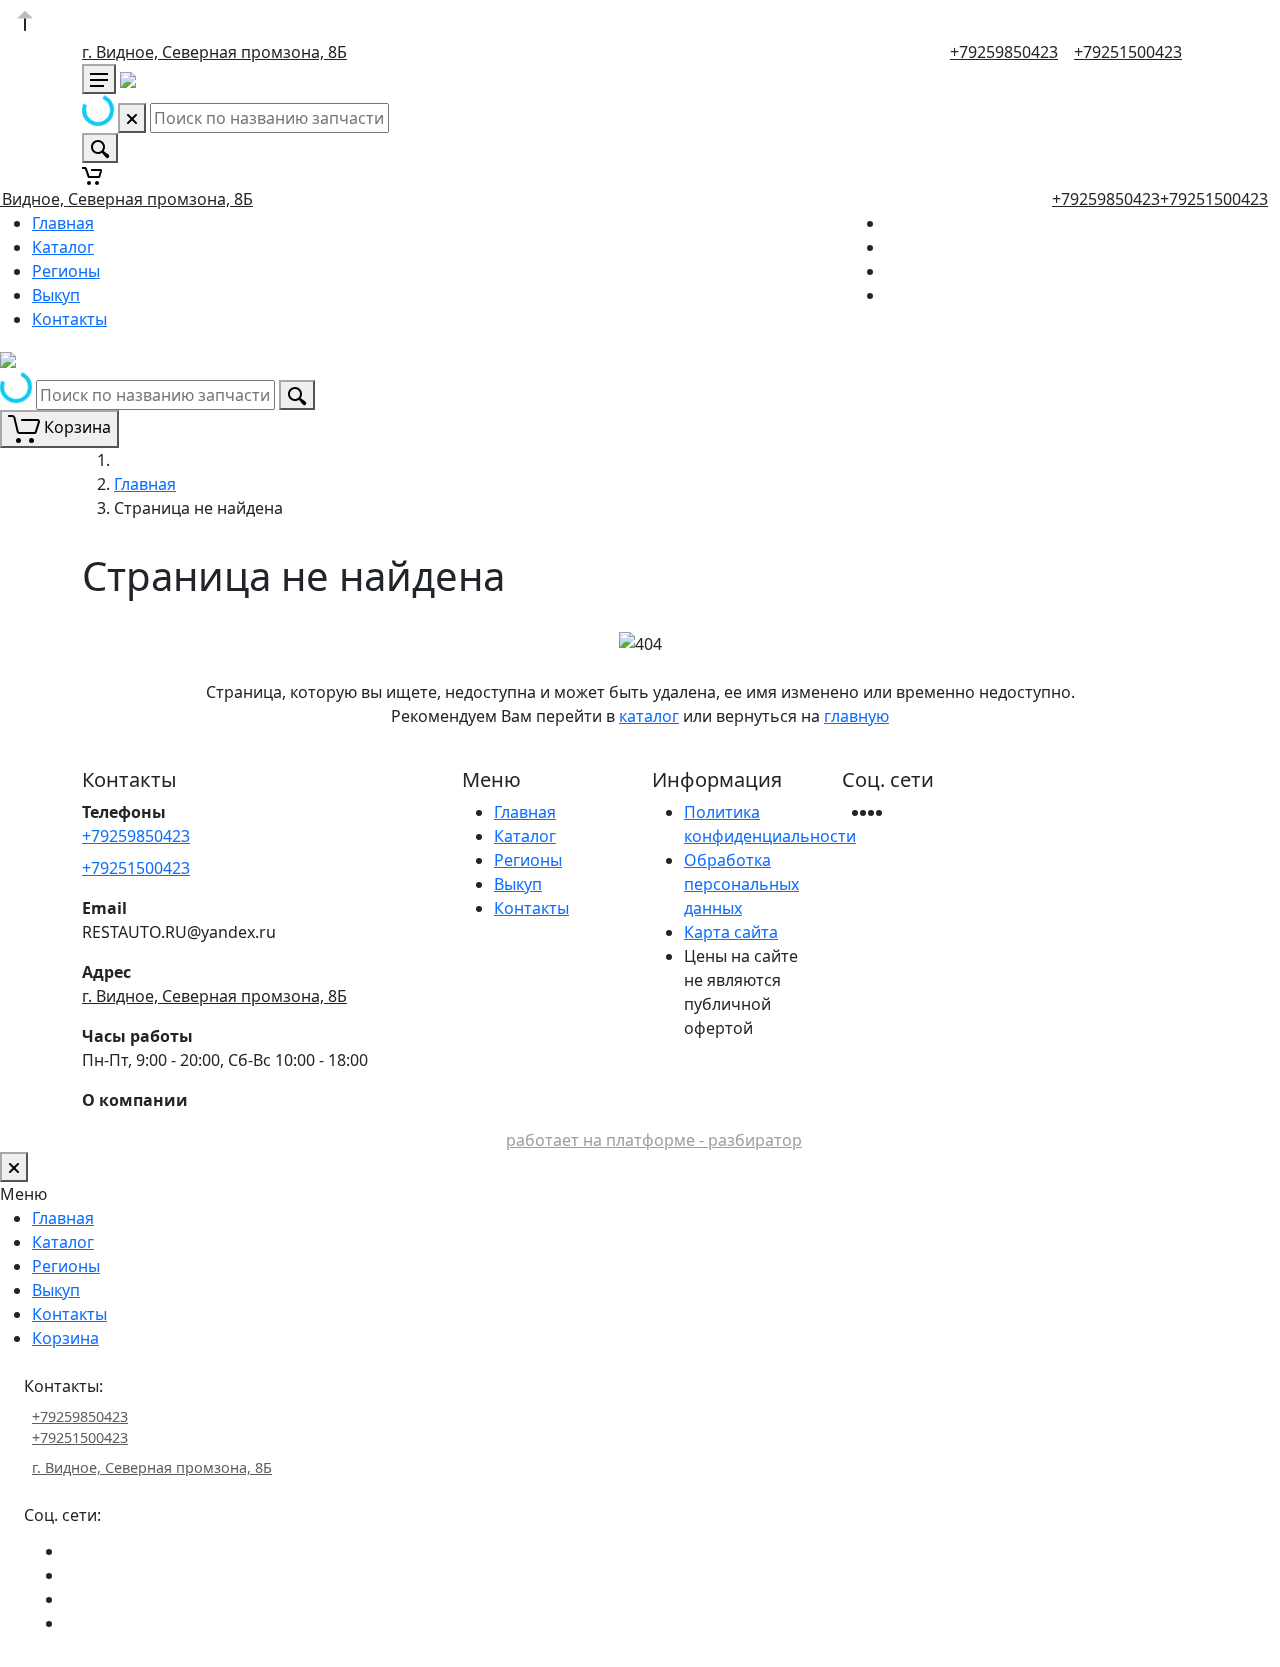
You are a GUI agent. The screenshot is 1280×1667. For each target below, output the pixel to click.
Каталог (63, 247)
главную (856, 716)
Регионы (66, 271)
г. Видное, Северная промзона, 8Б (214, 52)
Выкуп (56, 295)
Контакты (69, 319)
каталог (649, 716)
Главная (63, 223)
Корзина (65, 1338)
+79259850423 (1004, 52)
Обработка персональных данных (741, 884)
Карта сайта (731, 932)
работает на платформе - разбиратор (654, 1140)
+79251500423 (1128, 52)
